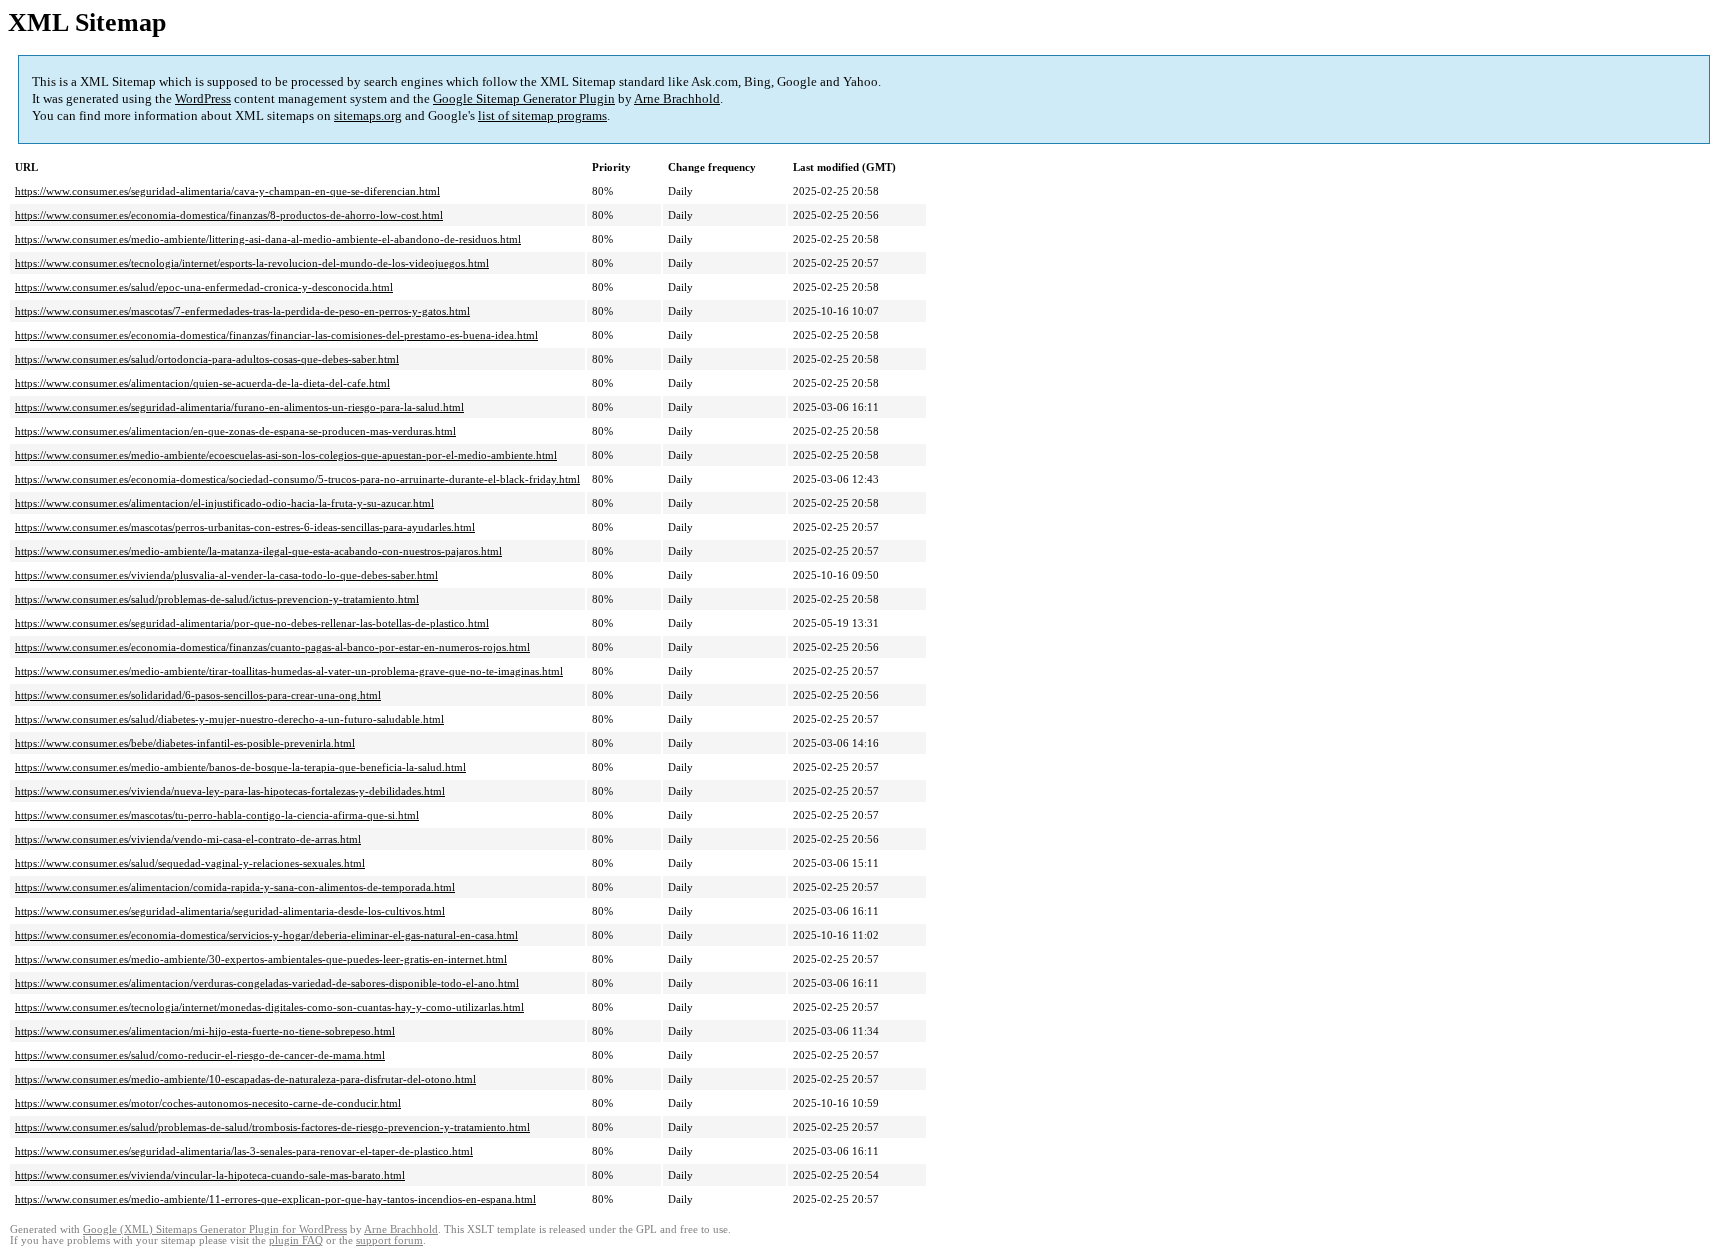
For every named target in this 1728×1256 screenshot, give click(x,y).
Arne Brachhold (677, 98)
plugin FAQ (296, 1240)
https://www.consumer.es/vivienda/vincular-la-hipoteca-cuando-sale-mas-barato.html (210, 1175)
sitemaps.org (368, 115)
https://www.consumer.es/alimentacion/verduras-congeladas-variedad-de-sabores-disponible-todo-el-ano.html (267, 983)
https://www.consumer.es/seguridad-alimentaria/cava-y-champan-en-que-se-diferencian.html (227, 191)
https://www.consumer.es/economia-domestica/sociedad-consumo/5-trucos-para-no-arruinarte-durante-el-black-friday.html (297, 479)
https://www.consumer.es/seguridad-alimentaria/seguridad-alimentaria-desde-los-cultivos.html (230, 911)
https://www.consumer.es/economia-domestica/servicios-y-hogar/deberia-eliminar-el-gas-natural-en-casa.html (266, 935)
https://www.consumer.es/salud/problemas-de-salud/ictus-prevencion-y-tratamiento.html (217, 599)
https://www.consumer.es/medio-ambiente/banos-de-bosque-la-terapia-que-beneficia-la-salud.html (240, 767)
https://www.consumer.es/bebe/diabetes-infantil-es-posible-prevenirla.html (185, 743)
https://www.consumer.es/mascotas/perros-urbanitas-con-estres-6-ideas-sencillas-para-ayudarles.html (245, 527)
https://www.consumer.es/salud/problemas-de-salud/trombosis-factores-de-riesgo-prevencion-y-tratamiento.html (272, 1127)
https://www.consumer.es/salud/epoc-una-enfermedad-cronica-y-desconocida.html (204, 287)
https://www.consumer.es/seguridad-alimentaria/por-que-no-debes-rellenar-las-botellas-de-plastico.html (252, 623)
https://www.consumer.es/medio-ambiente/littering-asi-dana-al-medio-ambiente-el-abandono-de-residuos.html (268, 239)
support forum (389, 1240)
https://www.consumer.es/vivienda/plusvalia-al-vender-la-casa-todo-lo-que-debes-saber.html (226, 575)
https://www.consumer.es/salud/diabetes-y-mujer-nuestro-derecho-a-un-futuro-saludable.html (229, 719)
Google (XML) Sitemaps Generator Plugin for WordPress (215, 1229)
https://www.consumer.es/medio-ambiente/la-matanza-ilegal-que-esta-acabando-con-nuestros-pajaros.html (258, 551)
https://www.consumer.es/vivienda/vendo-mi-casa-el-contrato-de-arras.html (188, 839)
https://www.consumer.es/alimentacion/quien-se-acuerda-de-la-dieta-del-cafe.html (202, 383)
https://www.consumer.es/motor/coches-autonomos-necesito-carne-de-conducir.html (208, 1103)
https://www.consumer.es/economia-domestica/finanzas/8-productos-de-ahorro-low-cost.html (229, 215)
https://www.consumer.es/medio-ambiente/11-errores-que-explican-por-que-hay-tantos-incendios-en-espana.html (275, 1199)
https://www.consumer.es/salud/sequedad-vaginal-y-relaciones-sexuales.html (190, 863)
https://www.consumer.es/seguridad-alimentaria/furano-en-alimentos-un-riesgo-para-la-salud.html (239, 407)
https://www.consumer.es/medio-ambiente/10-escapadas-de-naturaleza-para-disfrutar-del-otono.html (245, 1079)
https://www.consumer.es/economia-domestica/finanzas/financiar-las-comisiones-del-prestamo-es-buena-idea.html (276, 335)
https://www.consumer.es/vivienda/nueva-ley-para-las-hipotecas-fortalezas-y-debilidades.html (230, 791)
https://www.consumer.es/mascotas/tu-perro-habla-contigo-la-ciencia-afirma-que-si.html (217, 815)
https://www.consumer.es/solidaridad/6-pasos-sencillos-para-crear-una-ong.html (198, 695)
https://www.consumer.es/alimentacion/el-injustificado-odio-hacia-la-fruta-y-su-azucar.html (224, 503)
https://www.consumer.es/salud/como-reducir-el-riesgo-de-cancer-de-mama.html (200, 1055)
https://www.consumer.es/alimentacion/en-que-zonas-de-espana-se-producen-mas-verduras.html (235, 431)
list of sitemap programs (542, 115)
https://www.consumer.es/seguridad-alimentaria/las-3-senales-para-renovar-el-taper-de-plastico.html (244, 1151)
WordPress (203, 98)
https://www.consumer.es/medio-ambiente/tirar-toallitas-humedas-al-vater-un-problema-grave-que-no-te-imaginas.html (289, 671)
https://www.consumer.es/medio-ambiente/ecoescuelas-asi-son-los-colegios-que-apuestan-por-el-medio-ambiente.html (286, 455)
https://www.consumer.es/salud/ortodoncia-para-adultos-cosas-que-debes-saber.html (207, 359)
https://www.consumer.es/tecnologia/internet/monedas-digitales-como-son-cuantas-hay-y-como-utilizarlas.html (269, 1007)
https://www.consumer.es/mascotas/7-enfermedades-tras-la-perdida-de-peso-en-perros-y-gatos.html (242, 311)
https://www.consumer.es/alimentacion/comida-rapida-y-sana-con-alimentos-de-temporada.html (235, 887)
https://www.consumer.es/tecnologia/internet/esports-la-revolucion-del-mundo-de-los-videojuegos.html (252, 263)
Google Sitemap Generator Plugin (524, 98)
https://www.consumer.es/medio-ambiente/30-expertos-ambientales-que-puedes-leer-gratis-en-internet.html (261, 959)
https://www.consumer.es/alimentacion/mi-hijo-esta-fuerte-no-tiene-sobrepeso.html (205, 1031)
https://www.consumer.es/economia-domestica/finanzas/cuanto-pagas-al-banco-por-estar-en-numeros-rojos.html (272, 647)
